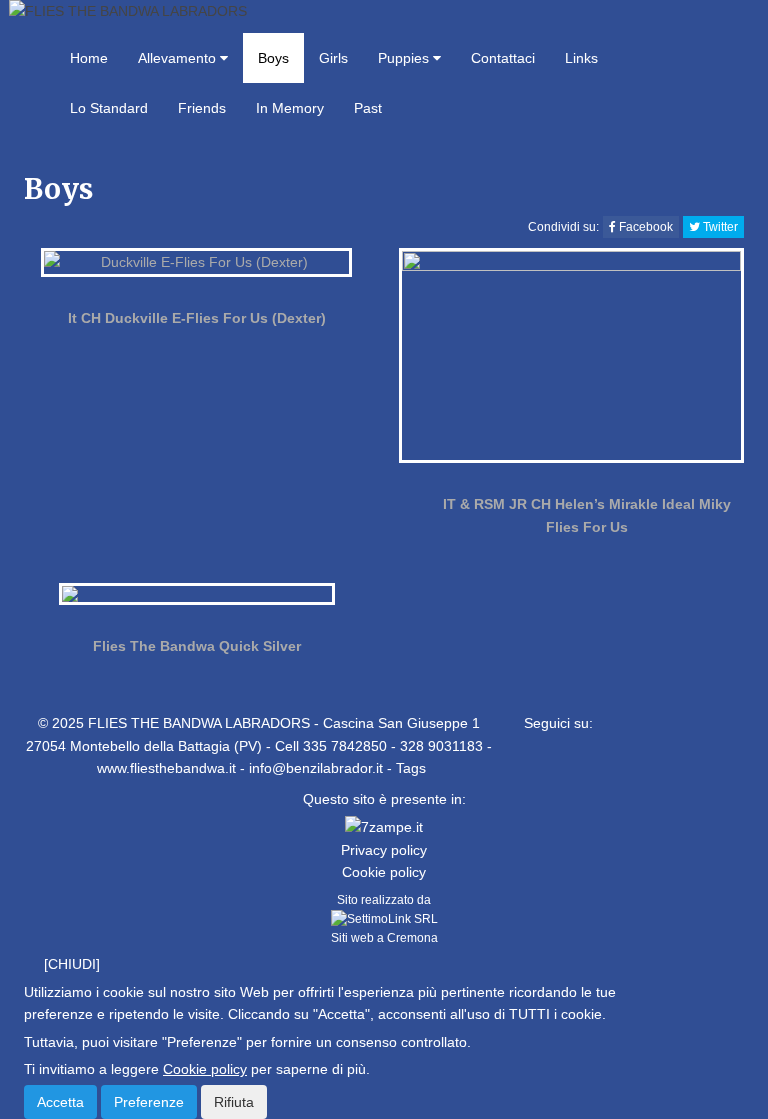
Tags (411, 768)
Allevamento (179, 58)
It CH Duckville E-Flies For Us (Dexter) (197, 318)
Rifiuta (234, 1102)
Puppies (405, 58)
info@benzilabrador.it (316, 768)
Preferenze (149, 1102)
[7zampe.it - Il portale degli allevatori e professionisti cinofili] (384, 826)
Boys (273, 58)
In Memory (290, 108)
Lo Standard (109, 108)
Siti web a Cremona (384, 938)
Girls (333, 58)
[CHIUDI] (72, 964)
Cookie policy (384, 872)
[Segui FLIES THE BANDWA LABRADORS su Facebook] (530, 764)
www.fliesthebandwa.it (166, 768)
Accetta (60, 1102)
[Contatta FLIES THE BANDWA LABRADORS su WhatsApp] (572, 764)
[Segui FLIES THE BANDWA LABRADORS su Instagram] (655, 764)
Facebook (644, 227)
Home (89, 58)
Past (368, 108)
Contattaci (503, 58)
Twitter (719, 227)
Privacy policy (384, 850)
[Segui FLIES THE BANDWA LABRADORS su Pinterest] (613, 764)
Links (581, 58)
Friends (202, 108)
